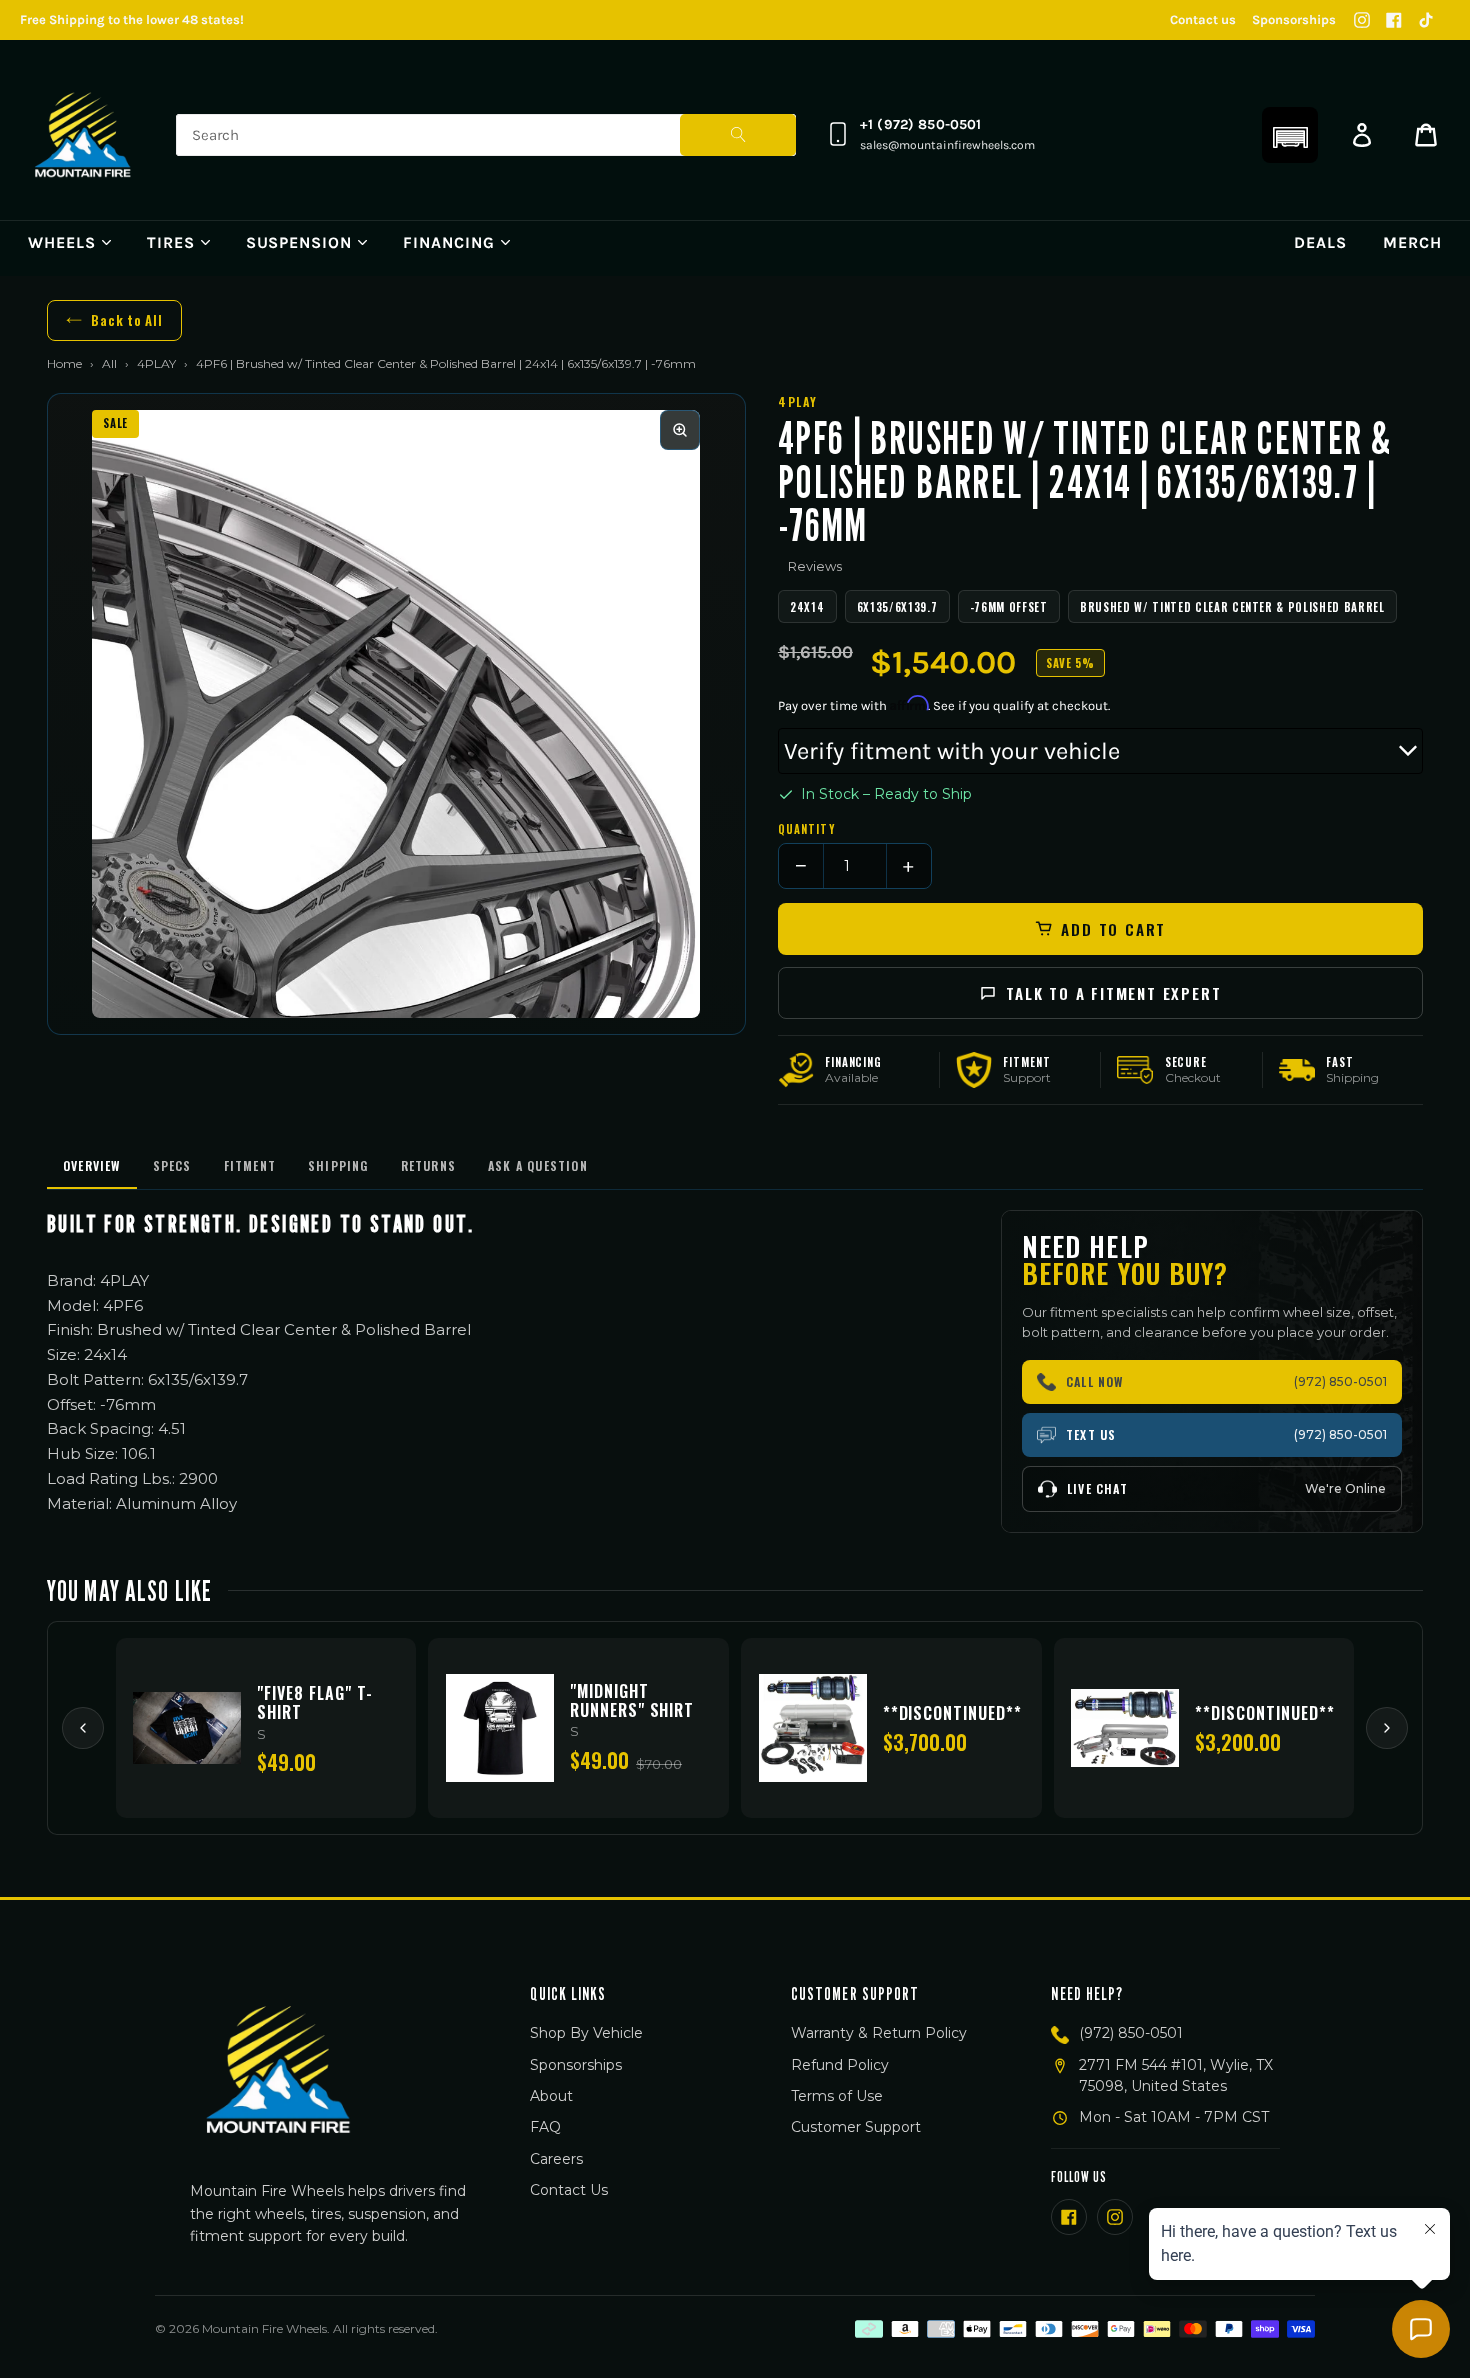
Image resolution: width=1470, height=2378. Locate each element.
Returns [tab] (428, 1165)
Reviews (815, 566)
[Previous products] (83, 1728)
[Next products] (1387, 1728)
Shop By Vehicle (586, 2033)
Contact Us (569, 2190)
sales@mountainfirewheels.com (947, 145)
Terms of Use (837, 2096)
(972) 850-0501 (1131, 2033)
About (551, 2096)
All (109, 363)
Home (64, 363)
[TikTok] (1426, 20)
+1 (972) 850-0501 (920, 124)
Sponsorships (1294, 19)
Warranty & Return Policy (879, 2033)
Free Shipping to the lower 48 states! (132, 19)
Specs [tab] (172, 1165)
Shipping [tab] (338, 1165)
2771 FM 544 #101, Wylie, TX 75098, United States (1176, 2075)
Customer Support (856, 2127)
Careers (556, 2159)
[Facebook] (1394, 20)
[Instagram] (1362, 20)
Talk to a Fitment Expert (1113, 993)
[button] (1290, 135)
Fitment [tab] (250, 1165)
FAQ (545, 2127)
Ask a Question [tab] (538, 1165)
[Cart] (1426, 135)
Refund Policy (840, 2065)
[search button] (738, 135)
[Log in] (1362, 135)
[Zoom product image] (680, 430)
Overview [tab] (92, 1165)
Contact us (1203, 19)
